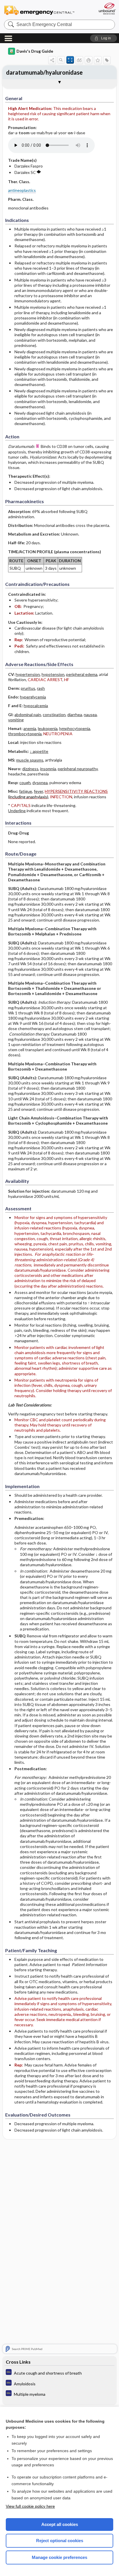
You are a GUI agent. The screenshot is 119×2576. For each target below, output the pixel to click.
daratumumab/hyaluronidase (44, 72)
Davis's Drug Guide (35, 51)
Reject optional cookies (60, 2541)
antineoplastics (22, 190)
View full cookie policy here (30, 2506)
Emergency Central (39, 10)
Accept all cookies (60, 2524)
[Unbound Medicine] (107, 9)
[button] (104, 38)
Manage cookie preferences (59, 2557)
